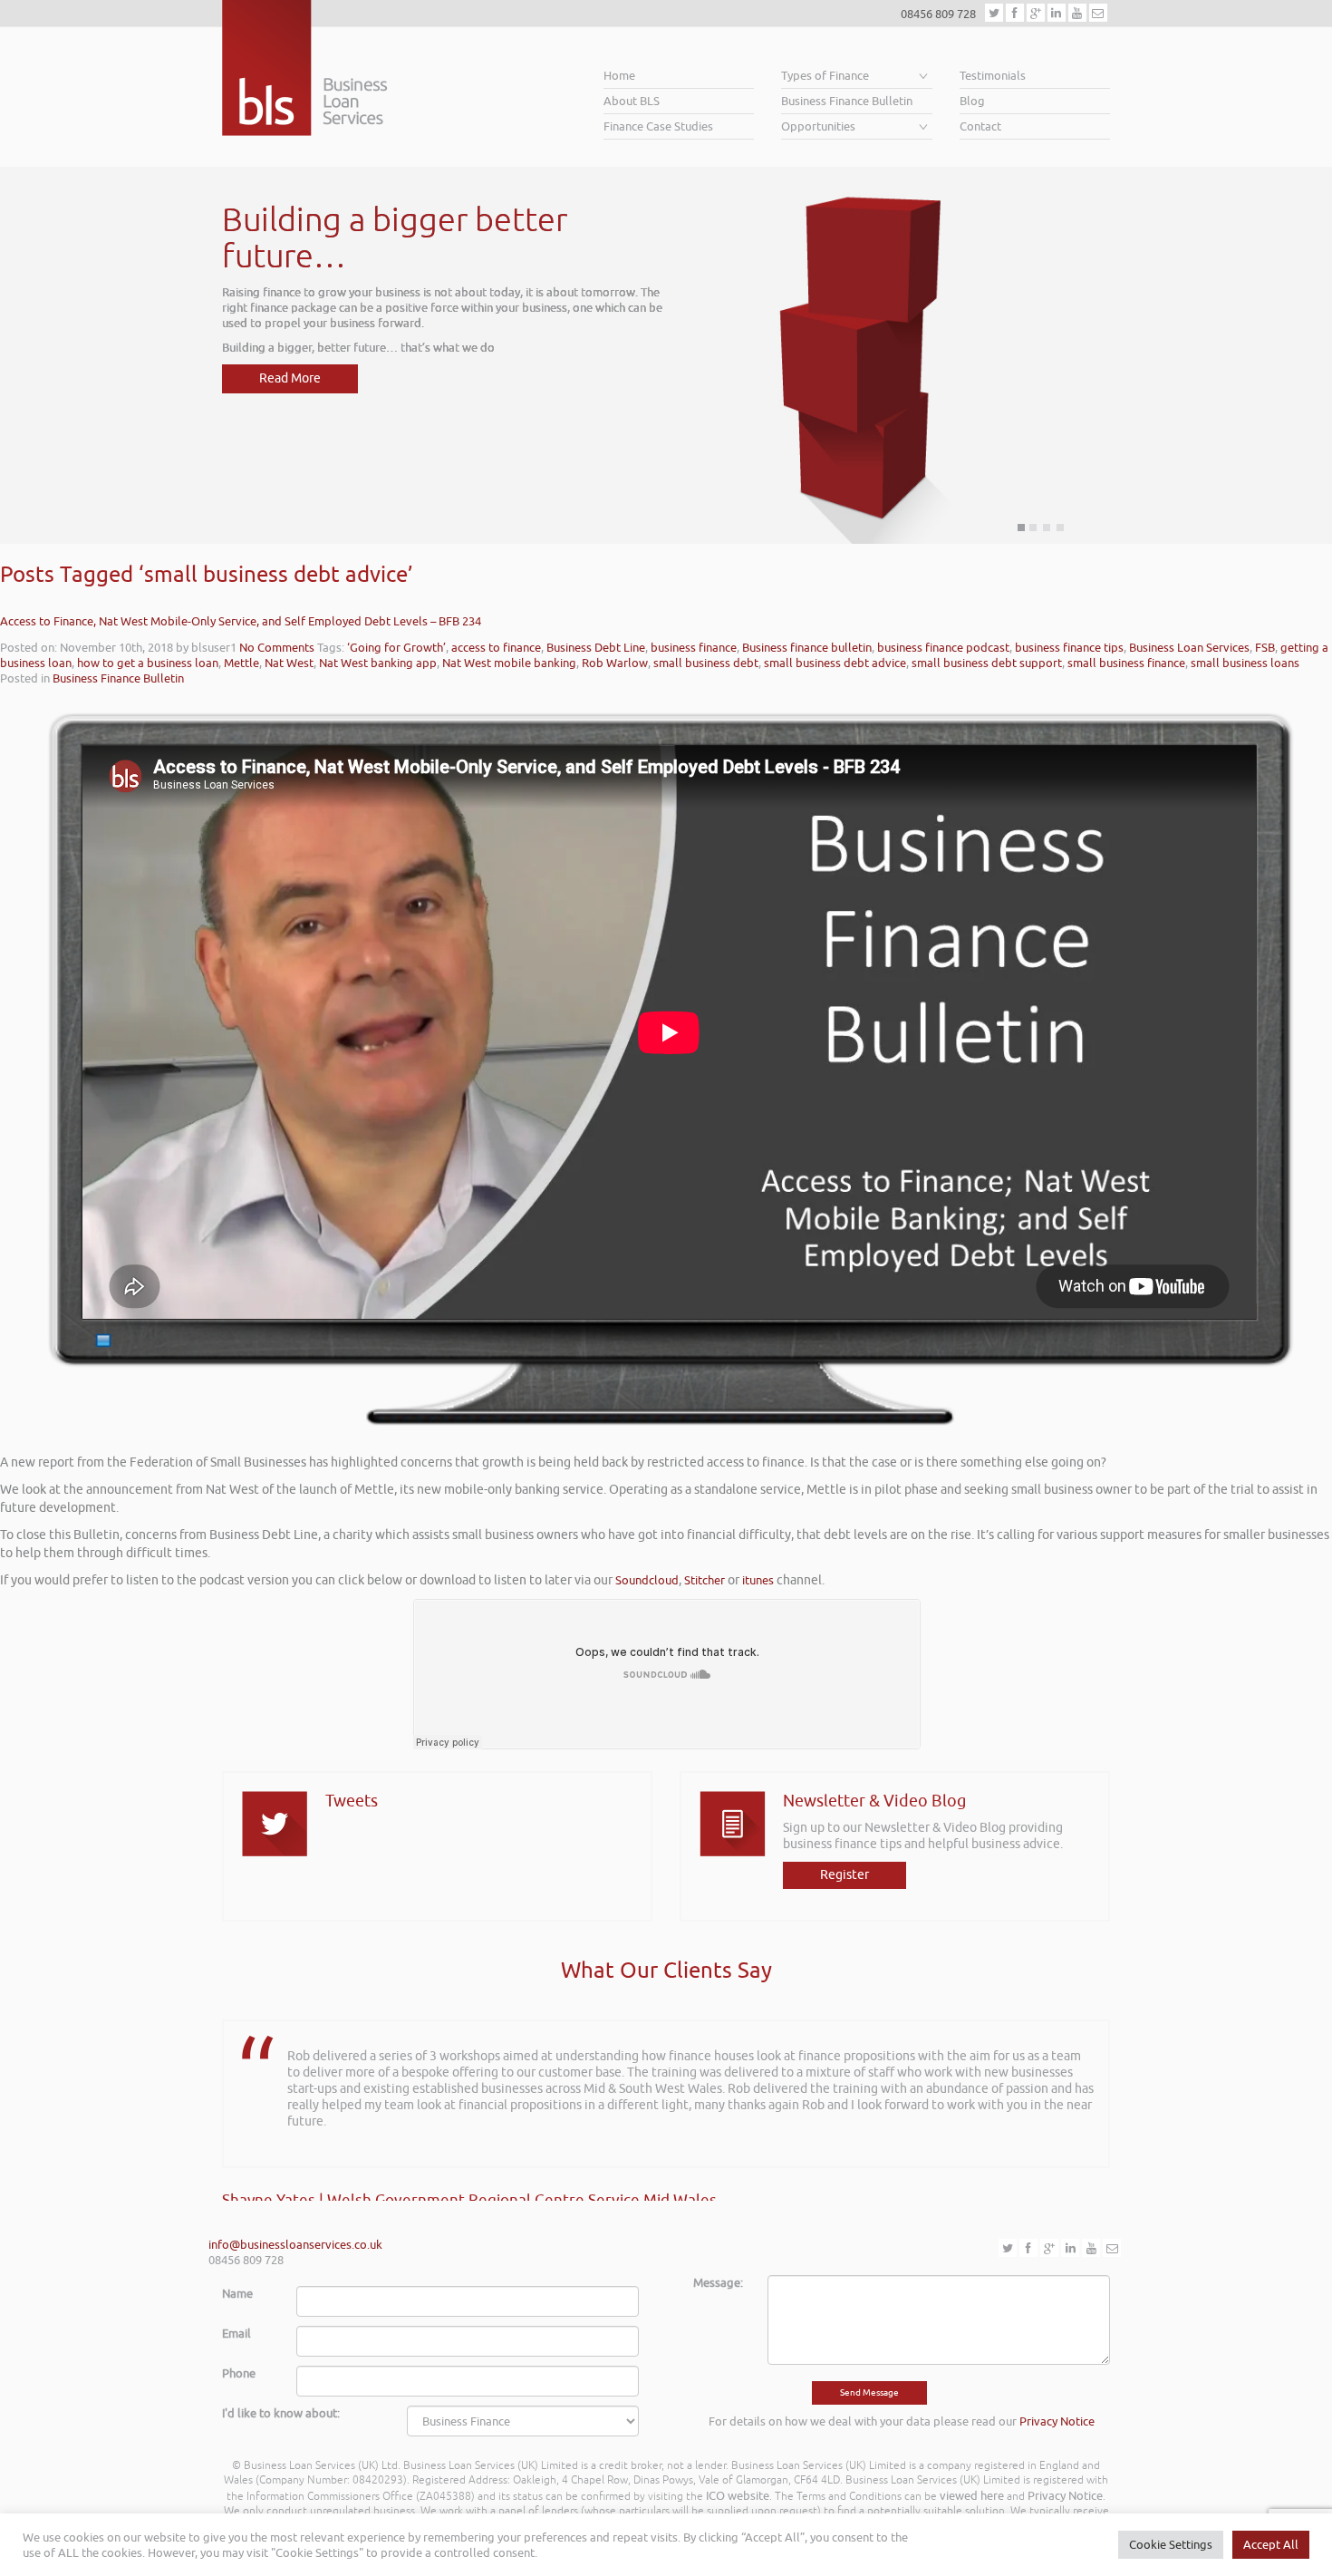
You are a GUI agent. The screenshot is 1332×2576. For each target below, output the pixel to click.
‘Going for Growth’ (396, 648)
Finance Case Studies (658, 126)
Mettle (241, 663)
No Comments (277, 648)
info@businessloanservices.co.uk (295, 2245)
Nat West (289, 663)
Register (845, 1875)
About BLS (632, 101)
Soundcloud (647, 1580)
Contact (980, 126)
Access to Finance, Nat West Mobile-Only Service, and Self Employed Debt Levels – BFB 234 (241, 621)
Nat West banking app (378, 663)
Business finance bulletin (807, 648)
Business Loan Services (1189, 648)
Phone (239, 2373)
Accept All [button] (1271, 2545)
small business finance (1126, 663)
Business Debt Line (596, 648)
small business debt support (987, 663)
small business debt (706, 663)
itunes (758, 1580)
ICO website (738, 2496)
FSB (1265, 648)
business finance (694, 648)
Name (237, 2294)
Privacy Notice (1057, 2421)
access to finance (496, 648)
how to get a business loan (148, 663)
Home (619, 76)
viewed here (972, 2496)
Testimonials (993, 76)
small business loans (1245, 663)
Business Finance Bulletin (847, 101)
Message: (718, 2283)
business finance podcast (943, 648)
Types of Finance (825, 76)
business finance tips (1069, 648)
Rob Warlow (615, 663)
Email (236, 2334)
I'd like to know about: (281, 2413)
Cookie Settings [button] (1171, 2545)
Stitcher (705, 1580)
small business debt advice (835, 663)
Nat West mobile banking (509, 663)
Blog (972, 101)
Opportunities (818, 126)
